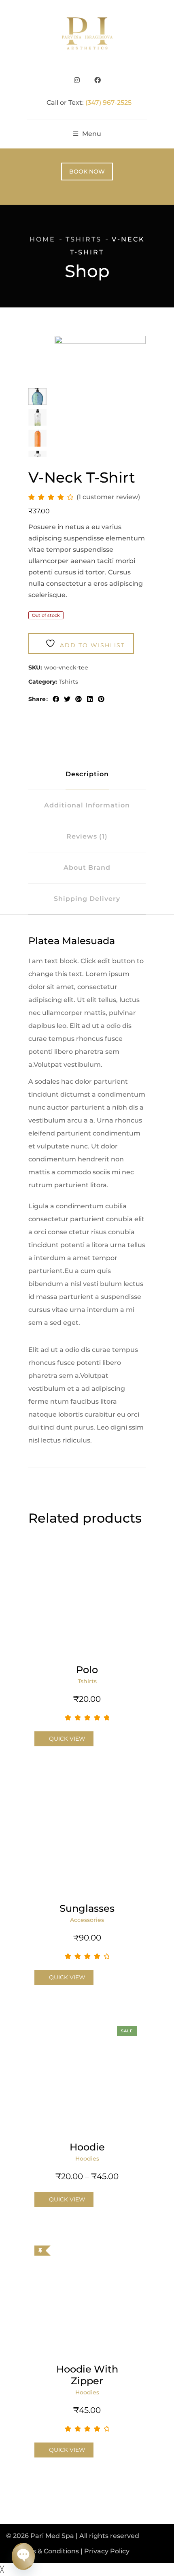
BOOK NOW (87, 172)
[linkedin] (90, 699)
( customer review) (108, 497)
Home (42, 239)
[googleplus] (79, 699)
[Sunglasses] (87, 1837)
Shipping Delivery (87, 899)
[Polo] (87, 1599)
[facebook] (56, 699)
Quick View (67, 1739)
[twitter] (67, 699)
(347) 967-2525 (108, 103)
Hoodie (87, 2147)
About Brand (87, 867)
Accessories (87, 1920)
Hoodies (87, 2159)
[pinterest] (101, 699)
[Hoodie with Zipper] (87, 2298)
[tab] (87, 774)
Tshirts (84, 239)
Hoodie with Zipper (87, 2375)
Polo (87, 1670)
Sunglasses (87, 1908)
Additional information (87, 805)
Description (87, 774)
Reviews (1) (87, 836)
